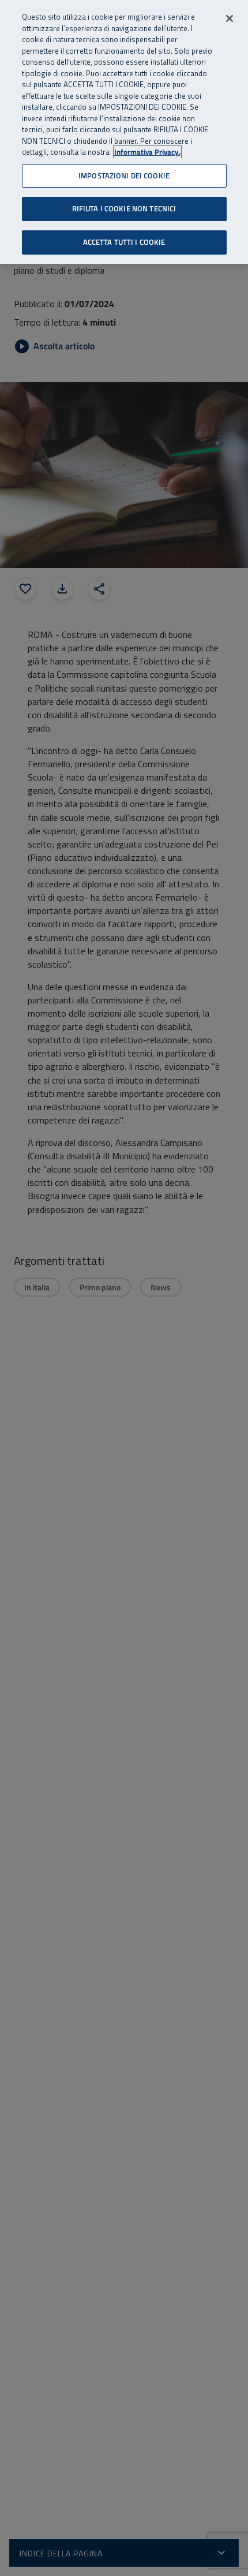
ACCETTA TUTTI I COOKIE (124, 242)
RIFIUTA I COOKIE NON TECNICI (124, 208)
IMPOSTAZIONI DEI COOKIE (124, 176)
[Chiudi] (230, 18)
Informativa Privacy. (147, 152)
